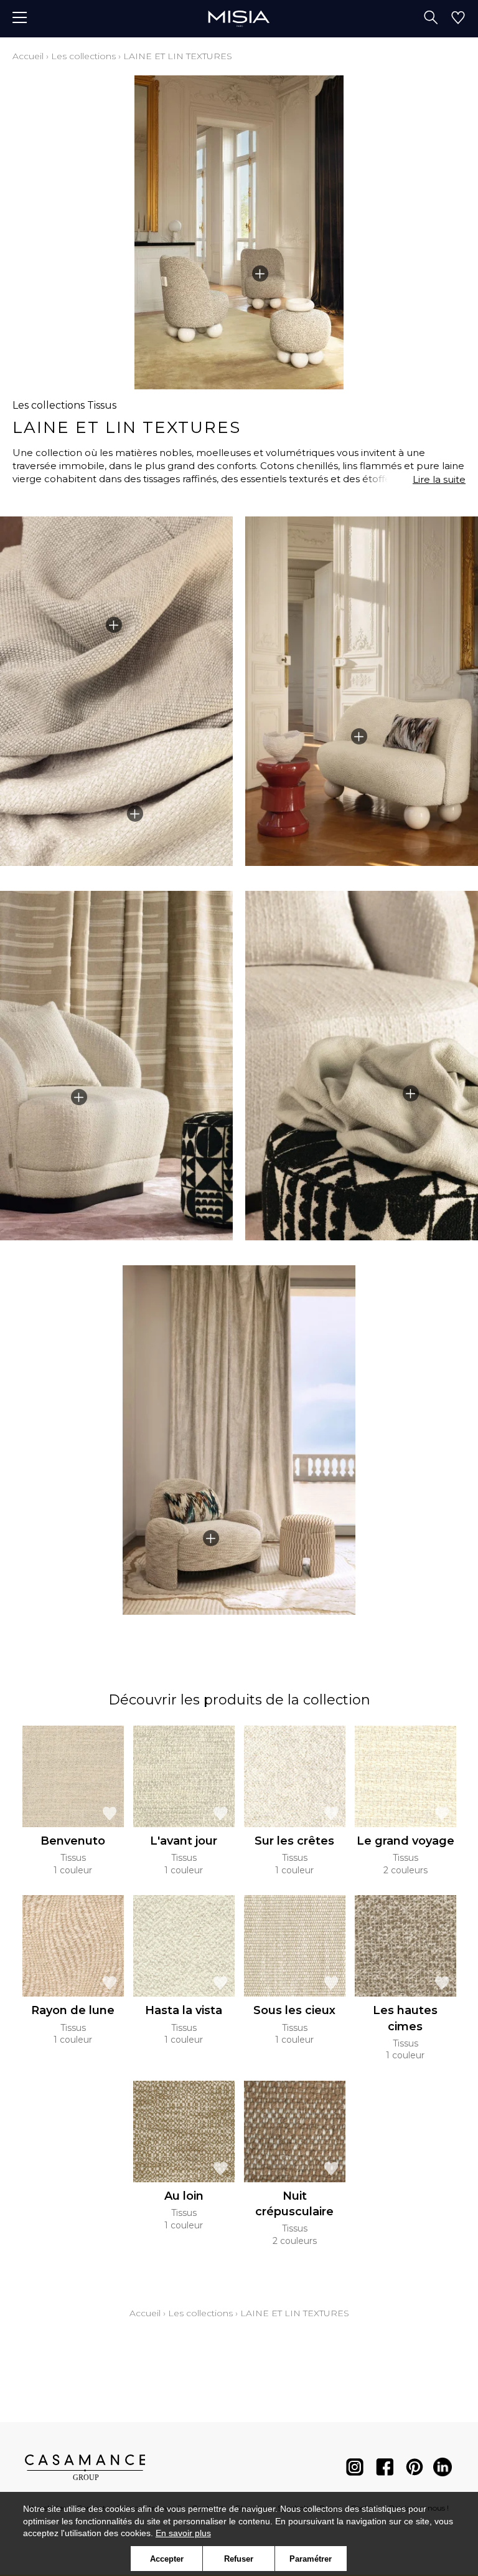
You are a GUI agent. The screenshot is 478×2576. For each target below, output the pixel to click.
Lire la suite (439, 479)
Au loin (184, 2196)
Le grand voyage (405, 1841)
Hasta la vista (184, 2010)
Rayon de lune (73, 2010)
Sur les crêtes (294, 1841)
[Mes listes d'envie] (458, 19)
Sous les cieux (294, 2010)
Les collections (83, 56)
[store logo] (239, 18)
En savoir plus (183, 2533)
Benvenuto (73, 1841)
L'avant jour (184, 1841)
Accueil (28, 56)
